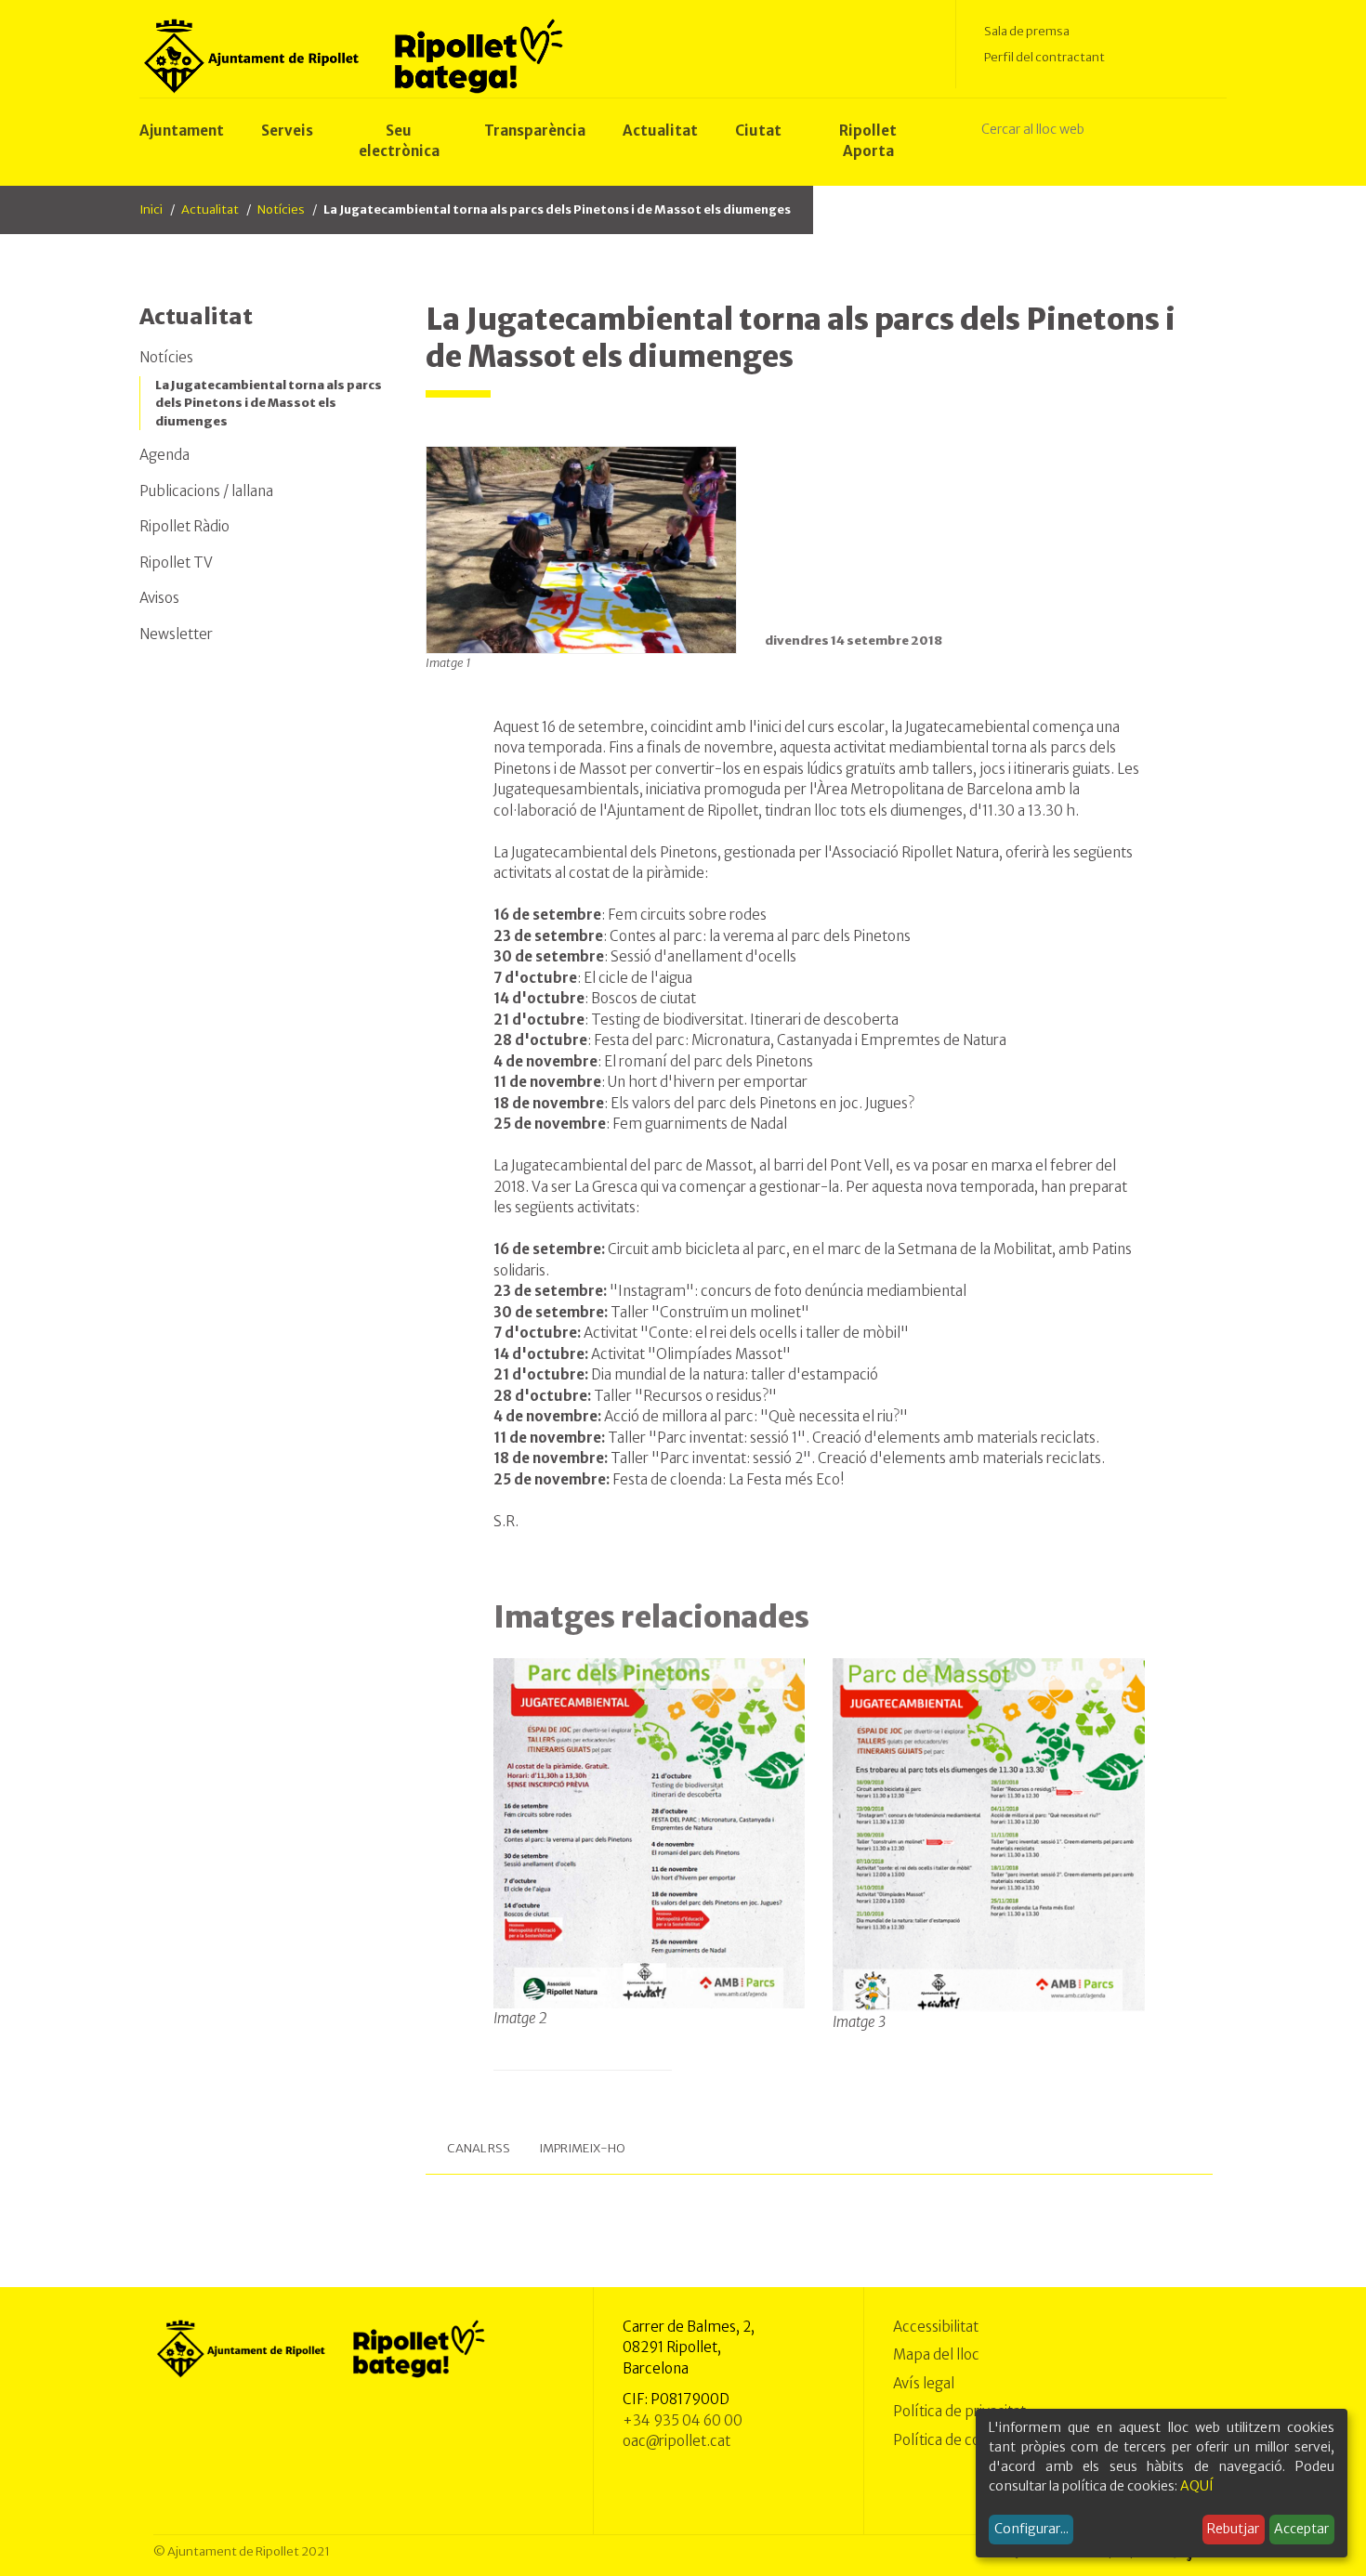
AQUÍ (1197, 2486)
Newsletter (176, 634)
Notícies (281, 209)
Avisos (159, 598)
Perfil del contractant (1044, 57)
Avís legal (924, 2383)
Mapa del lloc (936, 2354)
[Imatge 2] (650, 1833)
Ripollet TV (176, 562)
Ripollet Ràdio (184, 526)
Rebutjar (1233, 2529)
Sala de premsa (1027, 31)
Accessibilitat (936, 2327)
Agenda (164, 455)
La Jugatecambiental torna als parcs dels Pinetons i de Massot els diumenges (269, 403)
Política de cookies (954, 2440)
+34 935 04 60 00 (683, 2420)
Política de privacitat (959, 2411)
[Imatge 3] (989, 1835)
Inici (151, 209)
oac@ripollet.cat (676, 2441)
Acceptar (1301, 2529)
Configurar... (1031, 2529)
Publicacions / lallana (206, 491)
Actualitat (210, 209)
